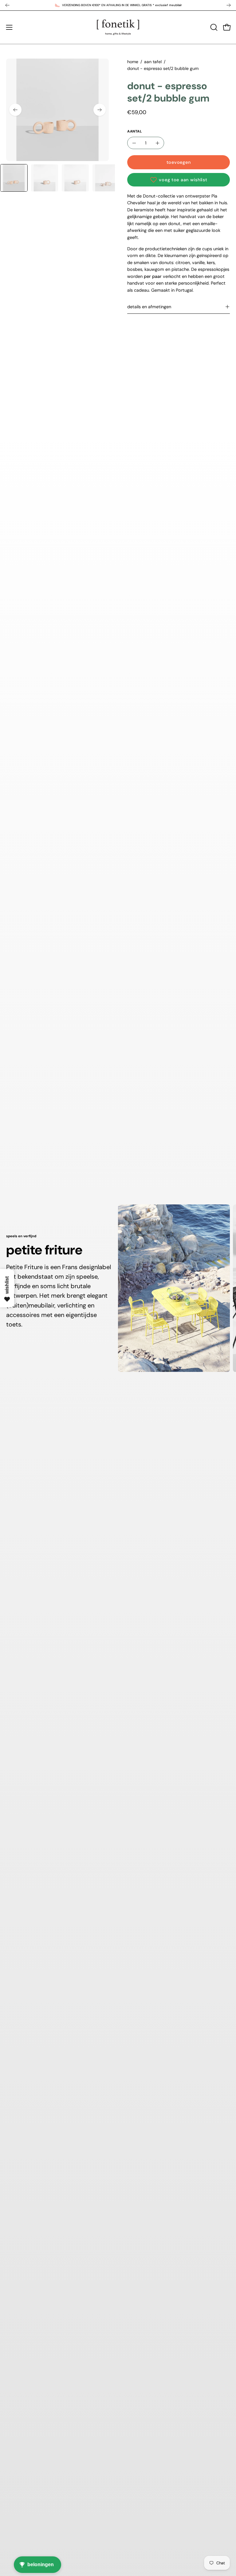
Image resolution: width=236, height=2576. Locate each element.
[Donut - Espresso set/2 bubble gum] (14, 178)
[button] (213, 27)
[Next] (229, 5)
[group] (118, 5)
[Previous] (7, 5)
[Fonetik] (118, 27)
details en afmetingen (149, 307)
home (133, 62)
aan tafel (153, 62)
